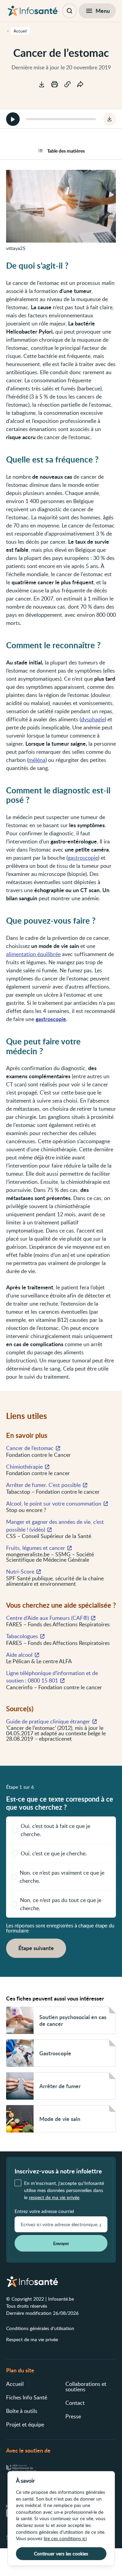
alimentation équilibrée (33, 954)
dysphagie (93, 719)
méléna (37, 760)
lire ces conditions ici (65, 2538)
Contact (75, 2403)
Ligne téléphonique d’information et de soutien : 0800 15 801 (52, 1677)
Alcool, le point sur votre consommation (54, 1504)
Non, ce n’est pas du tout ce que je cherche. (61, 1904)
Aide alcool (19, 1655)
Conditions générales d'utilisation (40, 2328)
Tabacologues (22, 1636)
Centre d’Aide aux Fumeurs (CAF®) (47, 1618)
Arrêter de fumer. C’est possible (43, 1485)
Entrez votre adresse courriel (44, 2211)
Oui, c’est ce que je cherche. (54, 1853)
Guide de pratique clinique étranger (48, 1721)
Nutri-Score (20, 1572)
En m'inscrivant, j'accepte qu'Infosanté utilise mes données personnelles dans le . (64, 2190)
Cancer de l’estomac (30, 1448)
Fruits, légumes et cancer (36, 1548)
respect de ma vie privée (54, 2197)
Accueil (15, 2384)
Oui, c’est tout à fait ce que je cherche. (55, 1830)
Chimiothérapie (24, 1467)
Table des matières (66, 151)
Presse (73, 2416)
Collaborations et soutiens (86, 2387)
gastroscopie (83, 858)
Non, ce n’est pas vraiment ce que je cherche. (62, 1877)
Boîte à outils (22, 2411)
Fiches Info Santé (27, 2397)
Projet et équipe (25, 2424)
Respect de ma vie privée (32, 2339)
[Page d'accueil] (33, 11)
